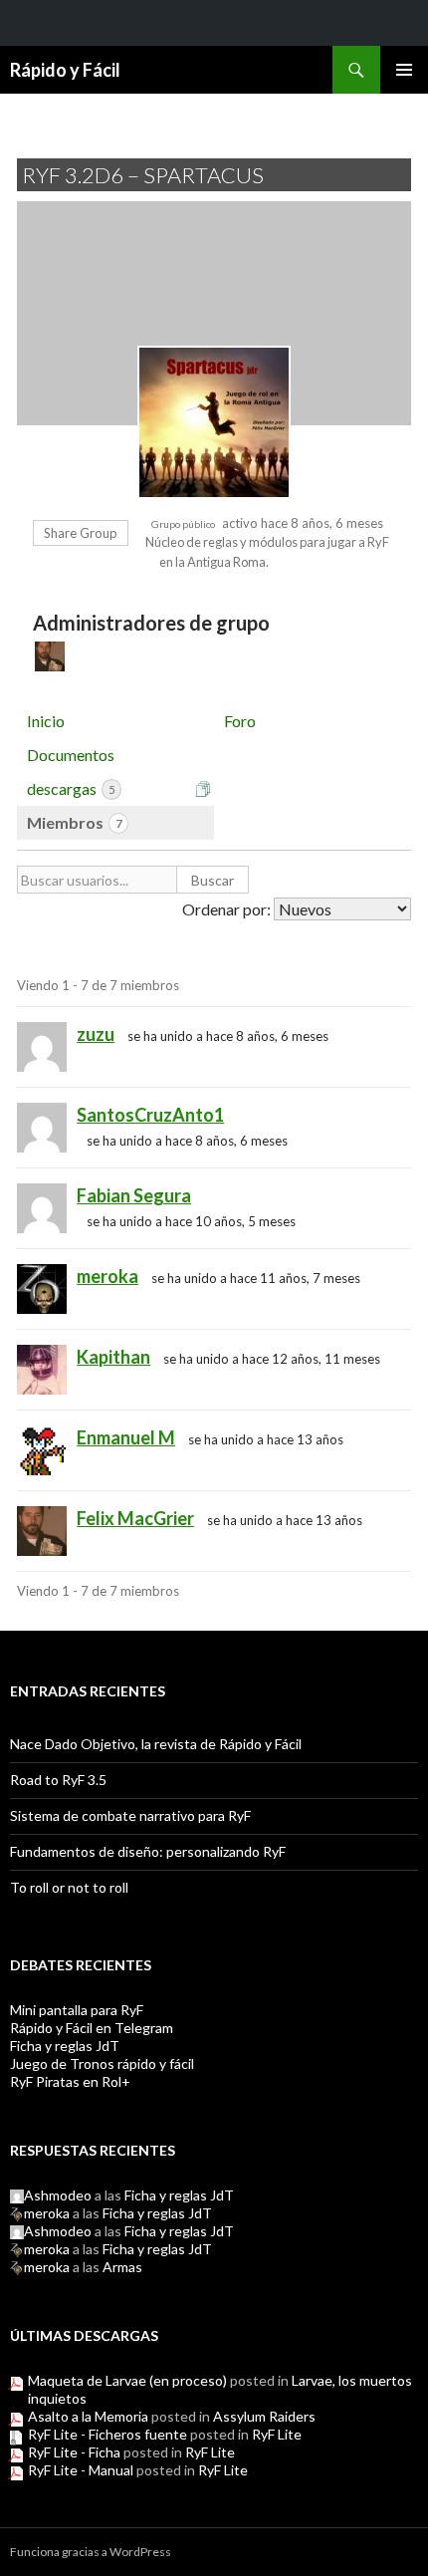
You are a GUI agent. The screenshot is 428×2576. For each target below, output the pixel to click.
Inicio (46, 721)
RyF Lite (277, 2434)
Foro (240, 721)
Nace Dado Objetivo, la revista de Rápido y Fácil (156, 1744)
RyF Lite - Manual (81, 2470)
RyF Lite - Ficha (74, 2452)
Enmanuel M (126, 1437)
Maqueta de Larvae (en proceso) (127, 2380)
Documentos (71, 755)
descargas (71, 788)
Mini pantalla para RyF (77, 2010)
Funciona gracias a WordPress (91, 2552)
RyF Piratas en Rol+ (70, 2081)
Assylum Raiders (264, 2416)
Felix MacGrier (135, 1518)
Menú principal (404, 70)
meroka (107, 1276)
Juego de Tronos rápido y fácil (102, 2063)
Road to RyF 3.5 (58, 1780)
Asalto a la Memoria (88, 2416)
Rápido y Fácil (65, 70)
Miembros (74, 822)
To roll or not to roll (69, 1887)
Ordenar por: (226, 909)
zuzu (96, 1034)
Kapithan (113, 1357)
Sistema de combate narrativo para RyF (130, 1815)
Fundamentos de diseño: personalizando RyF (148, 1851)
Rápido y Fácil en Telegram (92, 2028)
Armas (122, 2267)
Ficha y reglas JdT (65, 2046)
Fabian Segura (134, 1195)
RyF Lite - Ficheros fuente (107, 2434)
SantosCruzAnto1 (150, 1115)
